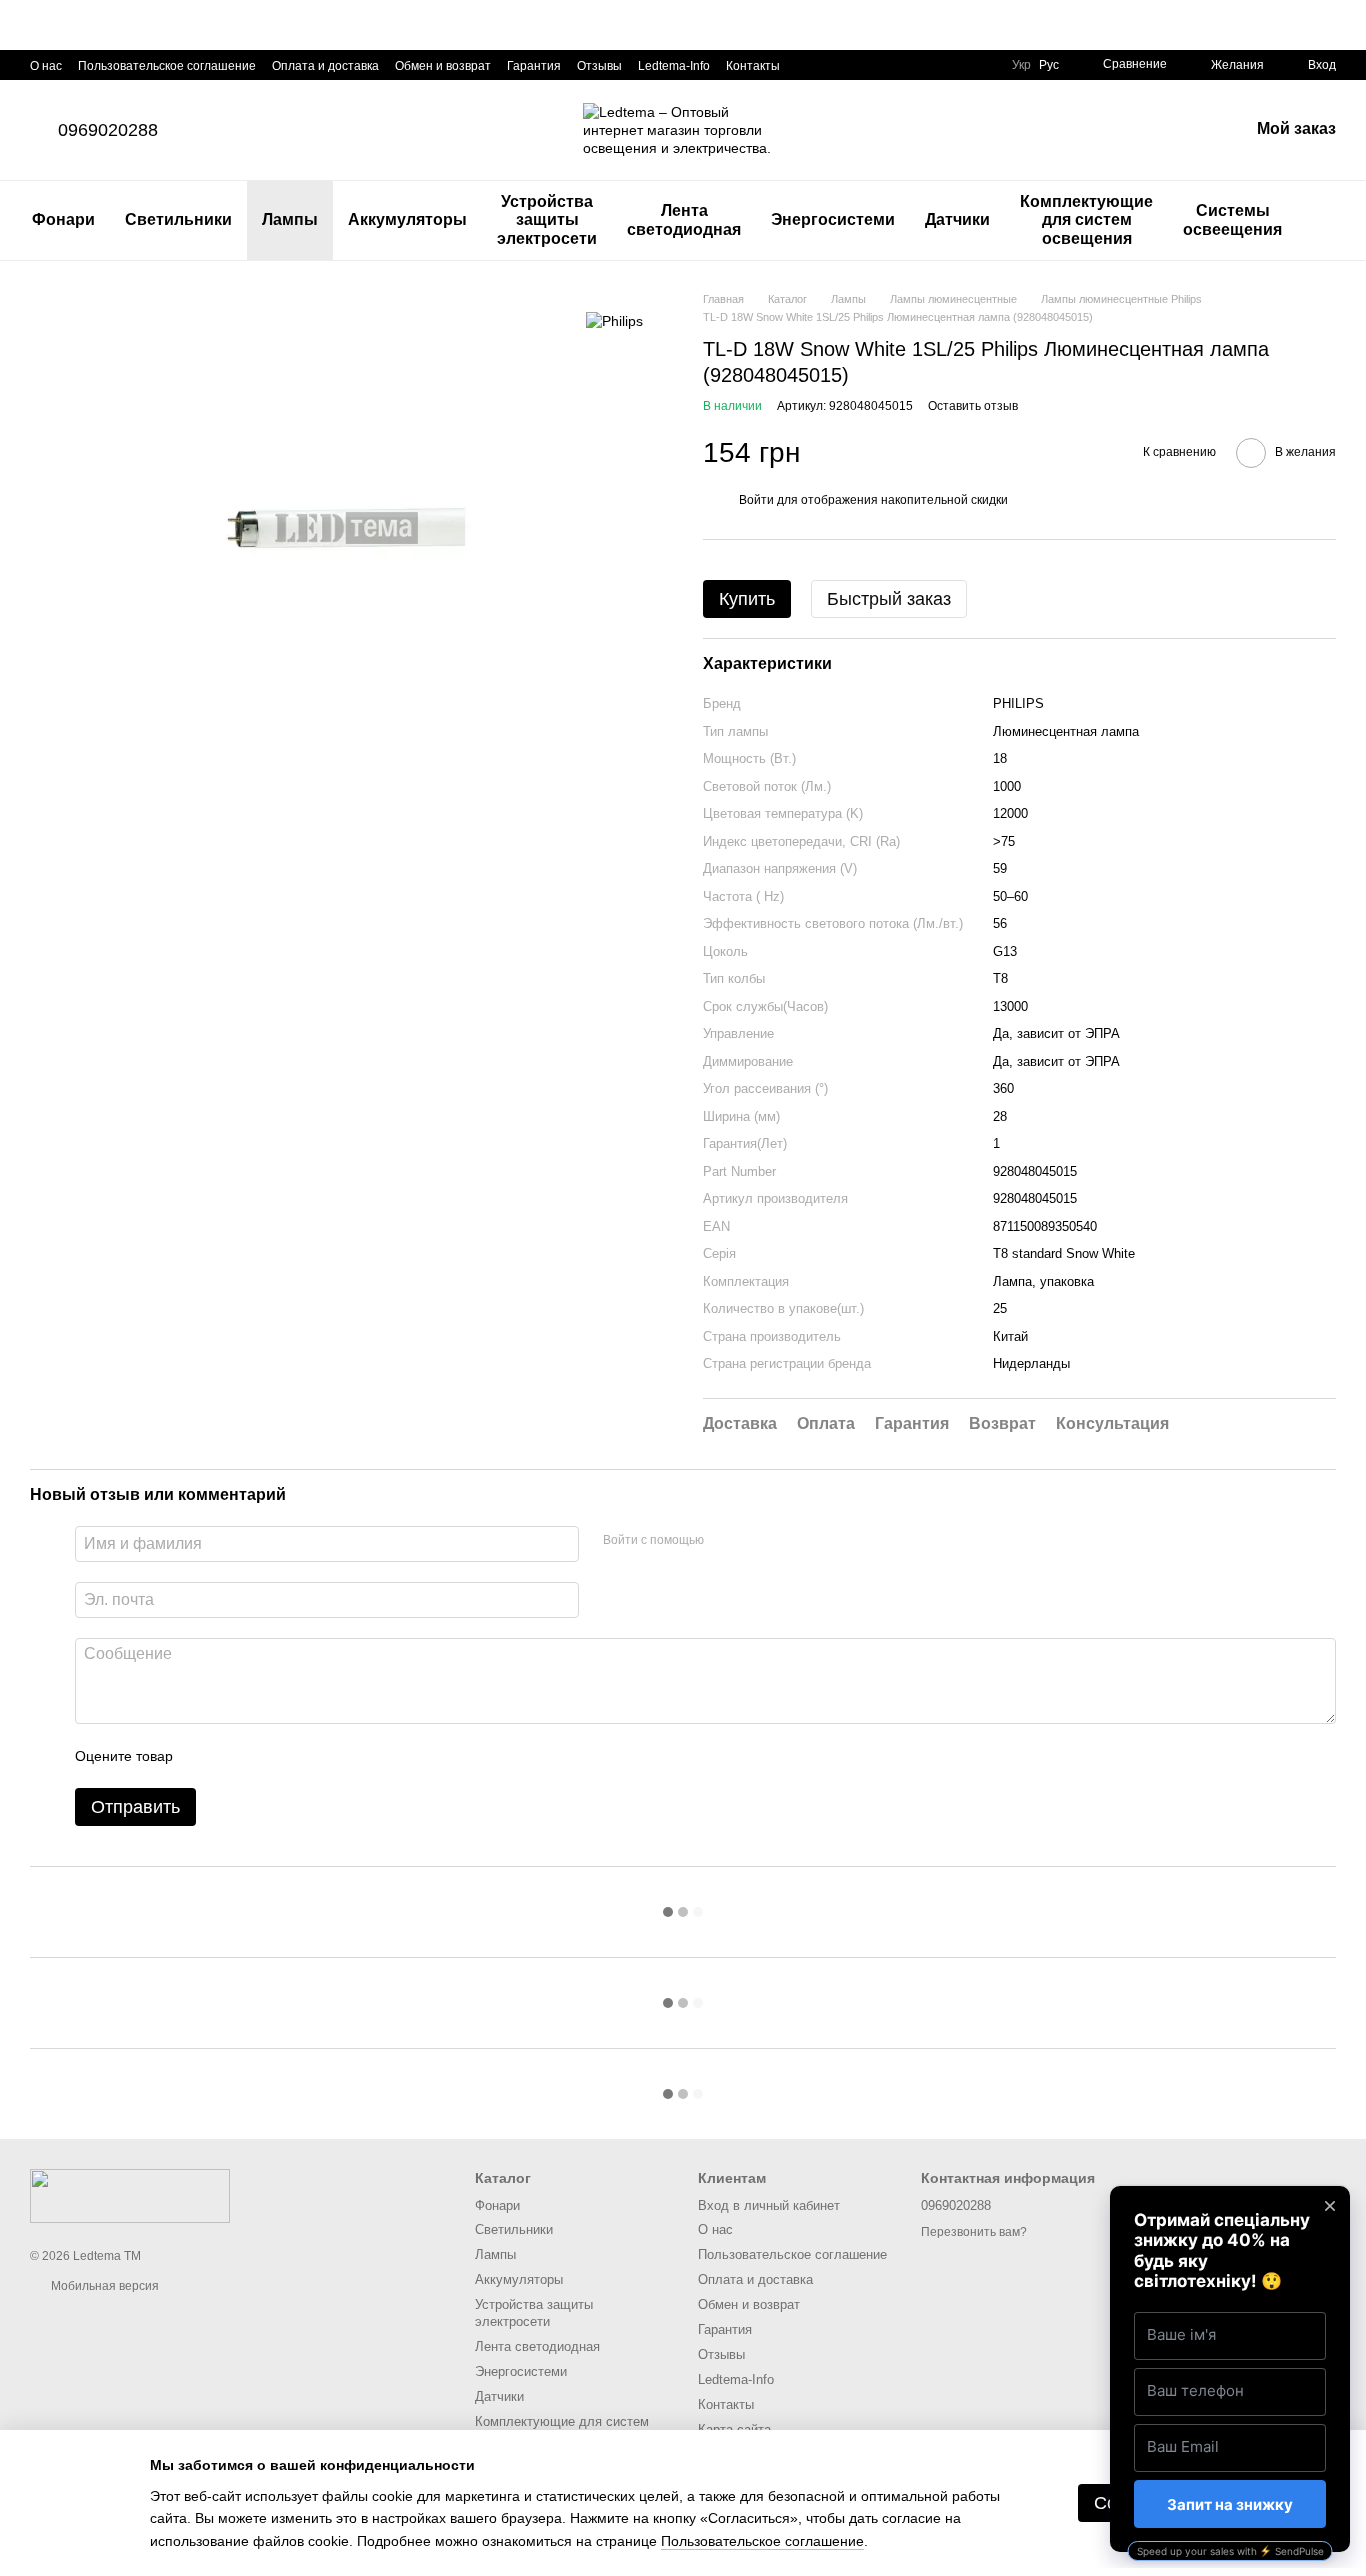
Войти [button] (756, 500)
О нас (46, 66)
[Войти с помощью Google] (758, 1541)
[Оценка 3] (270, 1756)
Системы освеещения (1232, 219)
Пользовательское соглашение (167, 66)
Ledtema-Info (674, 66)
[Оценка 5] (334, 1756)
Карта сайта (734, 2429)
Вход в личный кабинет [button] (769, 2205)
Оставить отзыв (973, 406)
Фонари (63, 219)
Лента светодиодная (684, 219)
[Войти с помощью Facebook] (726, 1541)
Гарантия (534, 66)
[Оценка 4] (302, 1756)
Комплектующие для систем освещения (1086, 220)
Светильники (178, 219)
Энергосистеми (833, 219)
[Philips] (614, 320)
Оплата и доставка (325, 66)
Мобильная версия (103, 2286)
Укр (1021, 65)
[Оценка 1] (206, 1756)
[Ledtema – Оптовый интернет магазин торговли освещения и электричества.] (130, 2195)
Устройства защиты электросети (547, 220)
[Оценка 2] (238, 1756)
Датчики (957, 219)
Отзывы (599, 66)
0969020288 (108, 130)
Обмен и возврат (443, 66)
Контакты (753, 66)
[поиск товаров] (1333, 221)
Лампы (290, 219)
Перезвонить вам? (974, 2232)
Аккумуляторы (407, 219)
